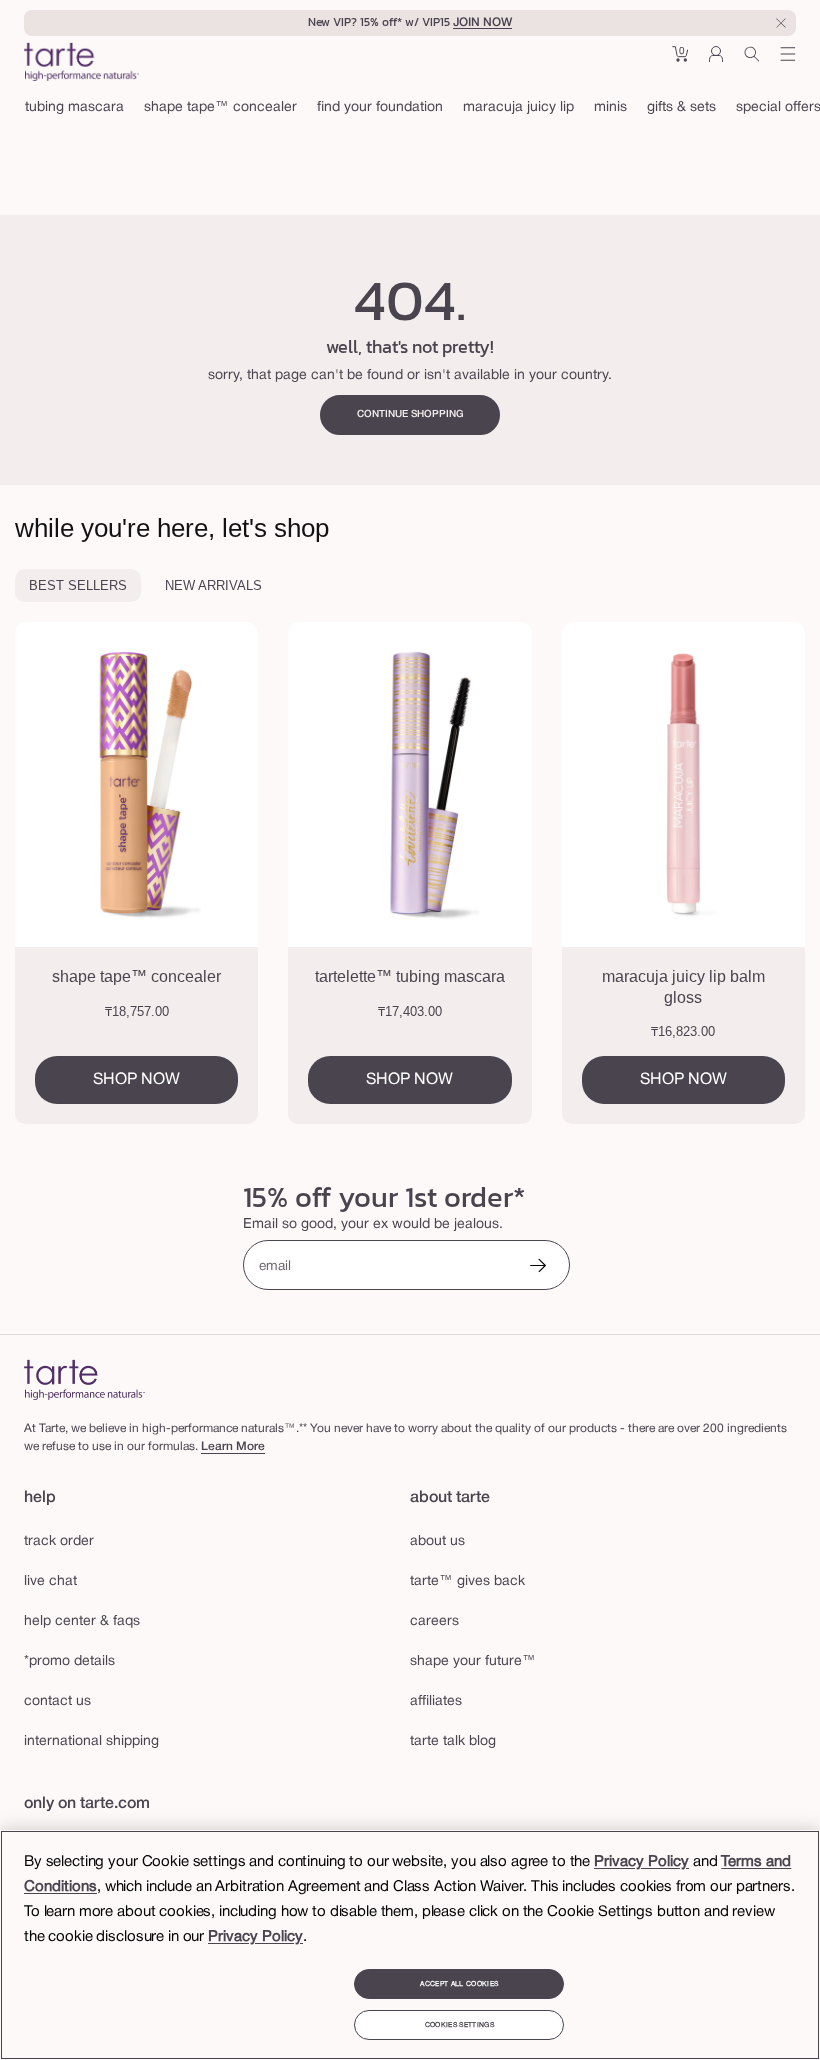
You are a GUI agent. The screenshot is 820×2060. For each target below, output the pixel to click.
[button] (680, 61)
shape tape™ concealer (220, 107)
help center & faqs (82, 1621)
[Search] (752, 61)
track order (59, 1541)
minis (610, 107)
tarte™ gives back (467, 1581)
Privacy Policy (641, 1862)
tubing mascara (74, 107)
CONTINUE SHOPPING (410, 414)
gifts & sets (681, 107)
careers (434, 1621)
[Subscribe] (538, 1267)
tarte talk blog (453, 1741)
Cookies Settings (459, 2025)
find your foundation (380, 107)
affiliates (436, 1701)
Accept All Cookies (459, 1984)
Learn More (233, 1446)
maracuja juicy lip (518, 107)
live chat (50, 1581)
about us (437, 1541)
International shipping (91, 1741)
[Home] (84, 1379)
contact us (57, 1701)
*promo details (69, 1661)
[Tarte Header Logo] (81, 64)
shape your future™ (473, 1661)
